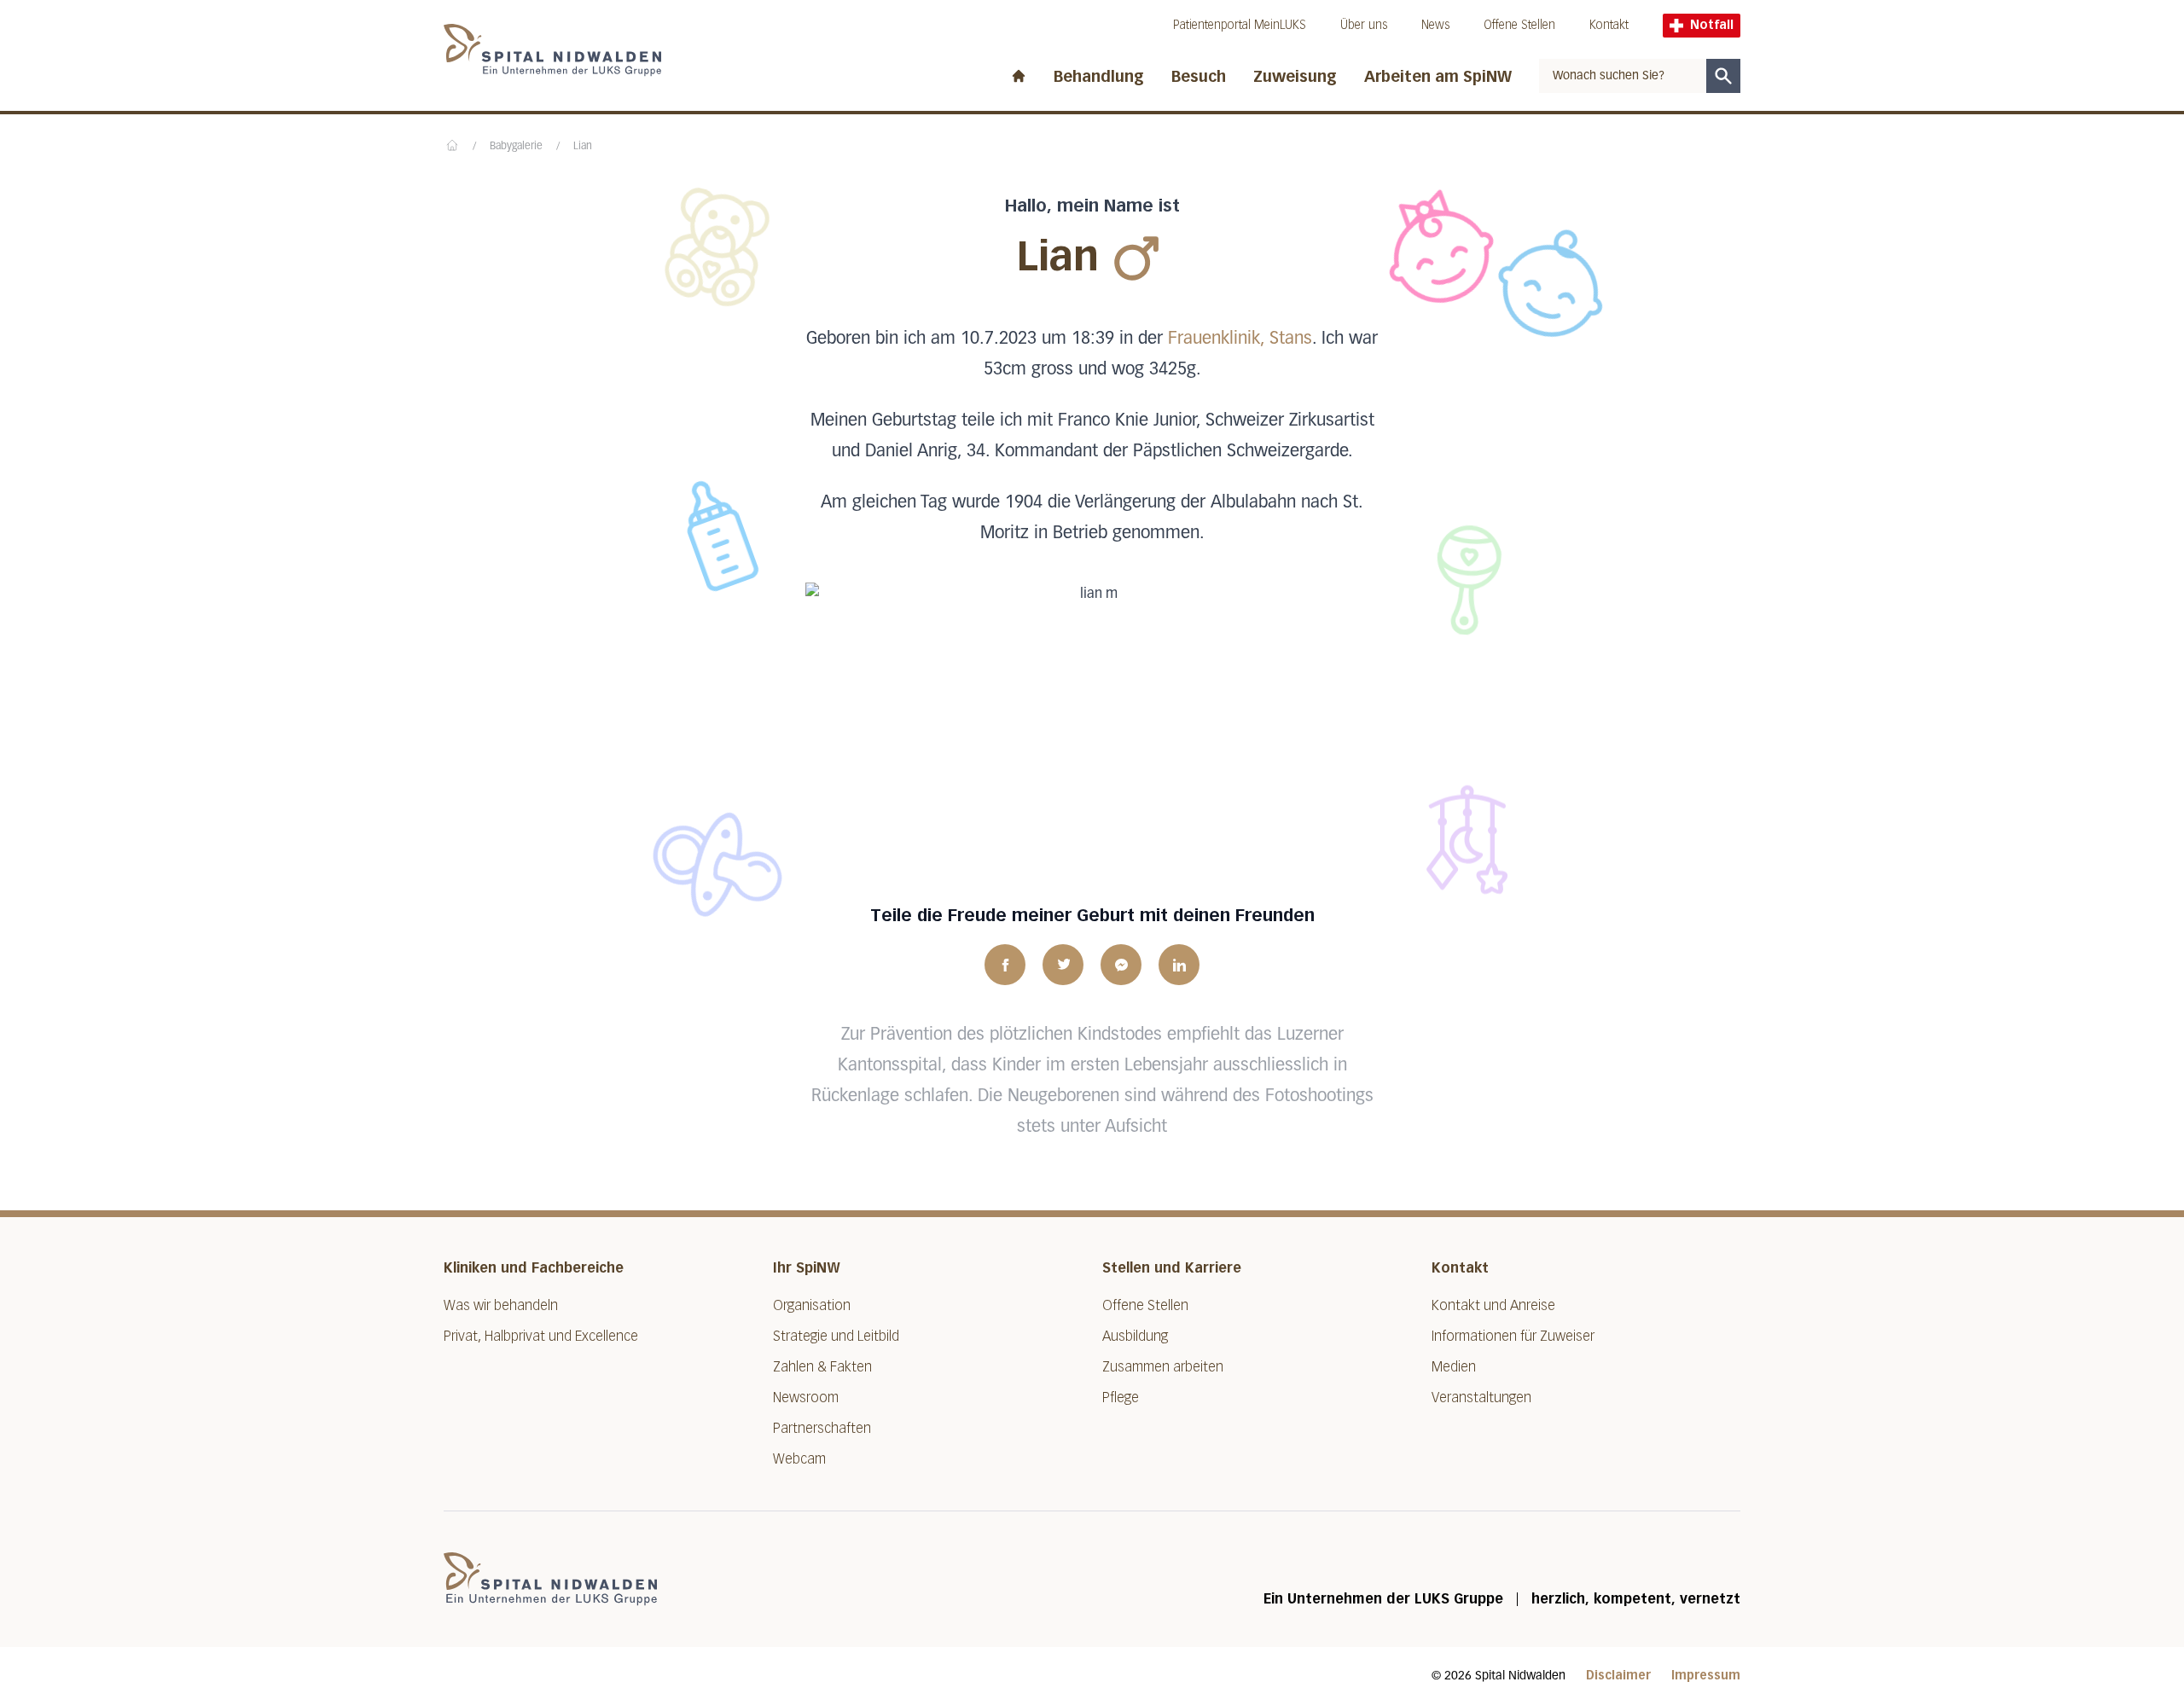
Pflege (1121, 1398)
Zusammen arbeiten (1163, 1367)
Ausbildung (1135, 1336)
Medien (1454, 1367)
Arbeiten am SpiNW (1438, 77)
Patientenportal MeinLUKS (1240, 25)
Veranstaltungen (1481, 1398)
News (1435, 25)
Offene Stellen (1519, 25)
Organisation (812, 1305)
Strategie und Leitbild (836, 1336)
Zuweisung (1295, 77)
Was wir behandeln (501, 1305)
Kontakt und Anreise (1493, 1305)
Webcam (799, 1459)
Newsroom (806, 1398)
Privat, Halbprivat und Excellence (541, 1336)
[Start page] (1019, 72)
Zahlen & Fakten (822, 1367)
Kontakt (1609, 25)
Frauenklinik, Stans (1240, 339)
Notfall (1712, 25)
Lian (583, 147)
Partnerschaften (822, 1428)
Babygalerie (516, 147)
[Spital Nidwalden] (550, 1579)
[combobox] (1623, 76)
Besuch (1199, 77)
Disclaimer (1618, 1676)
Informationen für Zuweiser (1513, 1336)
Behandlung (1099, 77)
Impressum (1706, 1676)
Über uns (1364, 25)
